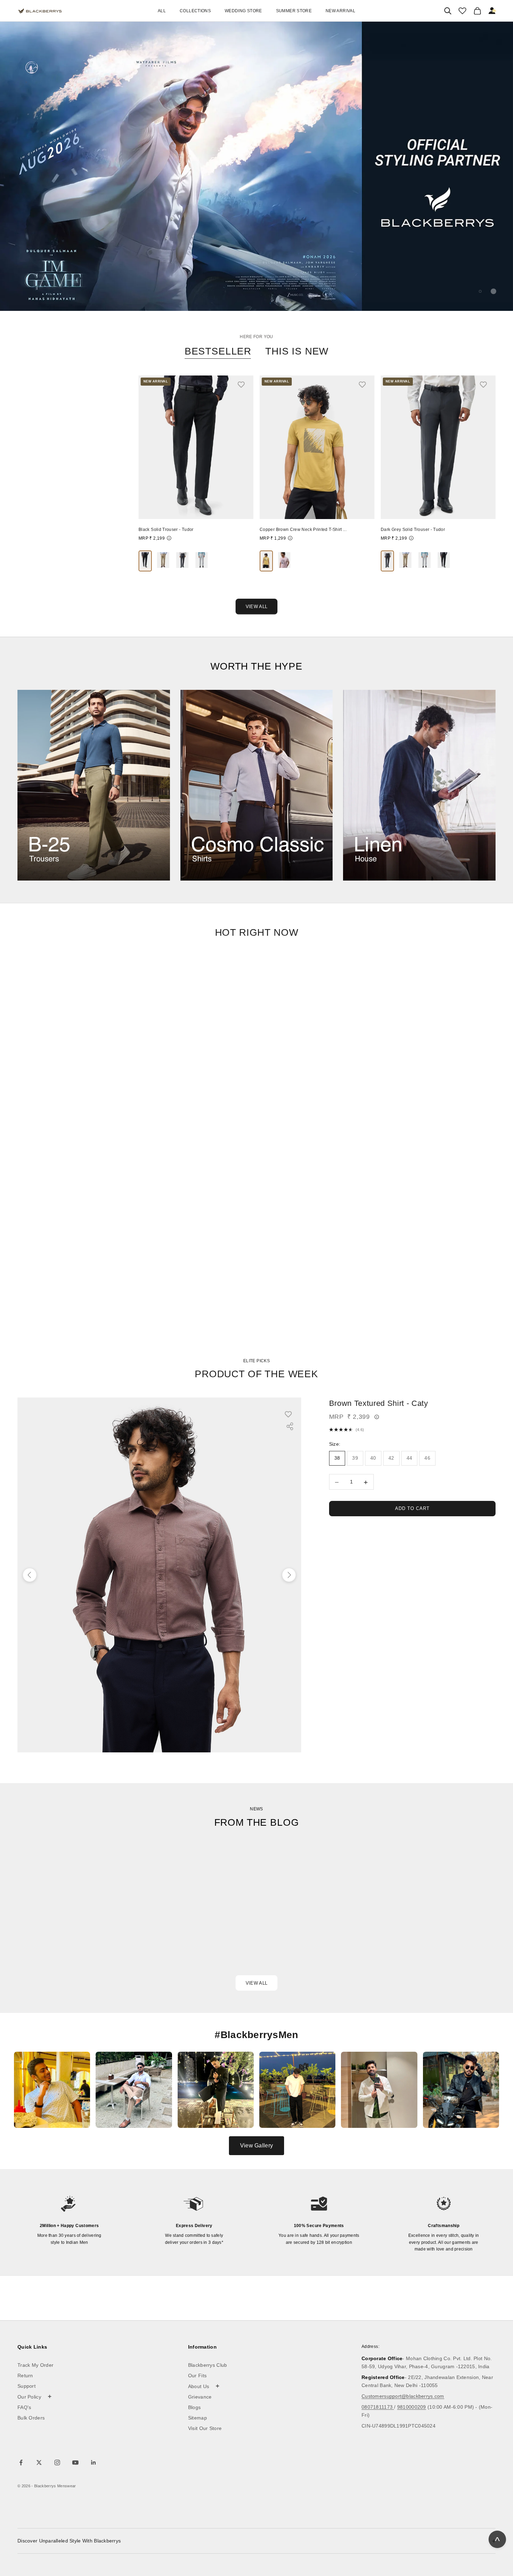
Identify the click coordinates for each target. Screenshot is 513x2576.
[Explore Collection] (94, 785)
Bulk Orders (31, 2418)
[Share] (290, 1426)
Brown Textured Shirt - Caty (379, 1403)
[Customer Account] (492, 11)
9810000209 (412, 2407)
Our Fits (197, 2376)
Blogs (195, 2407)
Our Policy (35, 2396)
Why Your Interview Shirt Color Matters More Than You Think (250, 1931)
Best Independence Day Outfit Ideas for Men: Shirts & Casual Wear (84, 1940)
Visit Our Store (205, 2428)
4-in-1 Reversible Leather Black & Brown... (60, 530)
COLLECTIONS (195, 11)
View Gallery (256, 2146)
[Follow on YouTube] (75, 2462)
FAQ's (24, 2407)
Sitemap (198, 2418)
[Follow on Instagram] (57, 2462)
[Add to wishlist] (245, 384)
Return (25, 2376)
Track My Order (35, 2365)
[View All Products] (256, 166)
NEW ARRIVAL (340, 11)
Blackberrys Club (208, 2365)
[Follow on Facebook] (21, 2462)
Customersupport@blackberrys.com (403, 2396)
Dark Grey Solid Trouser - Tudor (413, 530)
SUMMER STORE (294, 11)
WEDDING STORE (243, 11)
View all (256, 1983)
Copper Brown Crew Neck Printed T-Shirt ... (303, 530)
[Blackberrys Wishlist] (462, 11)
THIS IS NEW (297, 351)
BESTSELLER (218, 351)
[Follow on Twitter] (39, 2462)
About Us (204, 2386)
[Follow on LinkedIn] (94, 2462)
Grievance (200, 2397)
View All (256, 607)
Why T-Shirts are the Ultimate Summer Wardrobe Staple (422, 1931)
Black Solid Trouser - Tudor (166, 530)
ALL (162, 11)
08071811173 (378, 2407)
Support (27, 2386)
